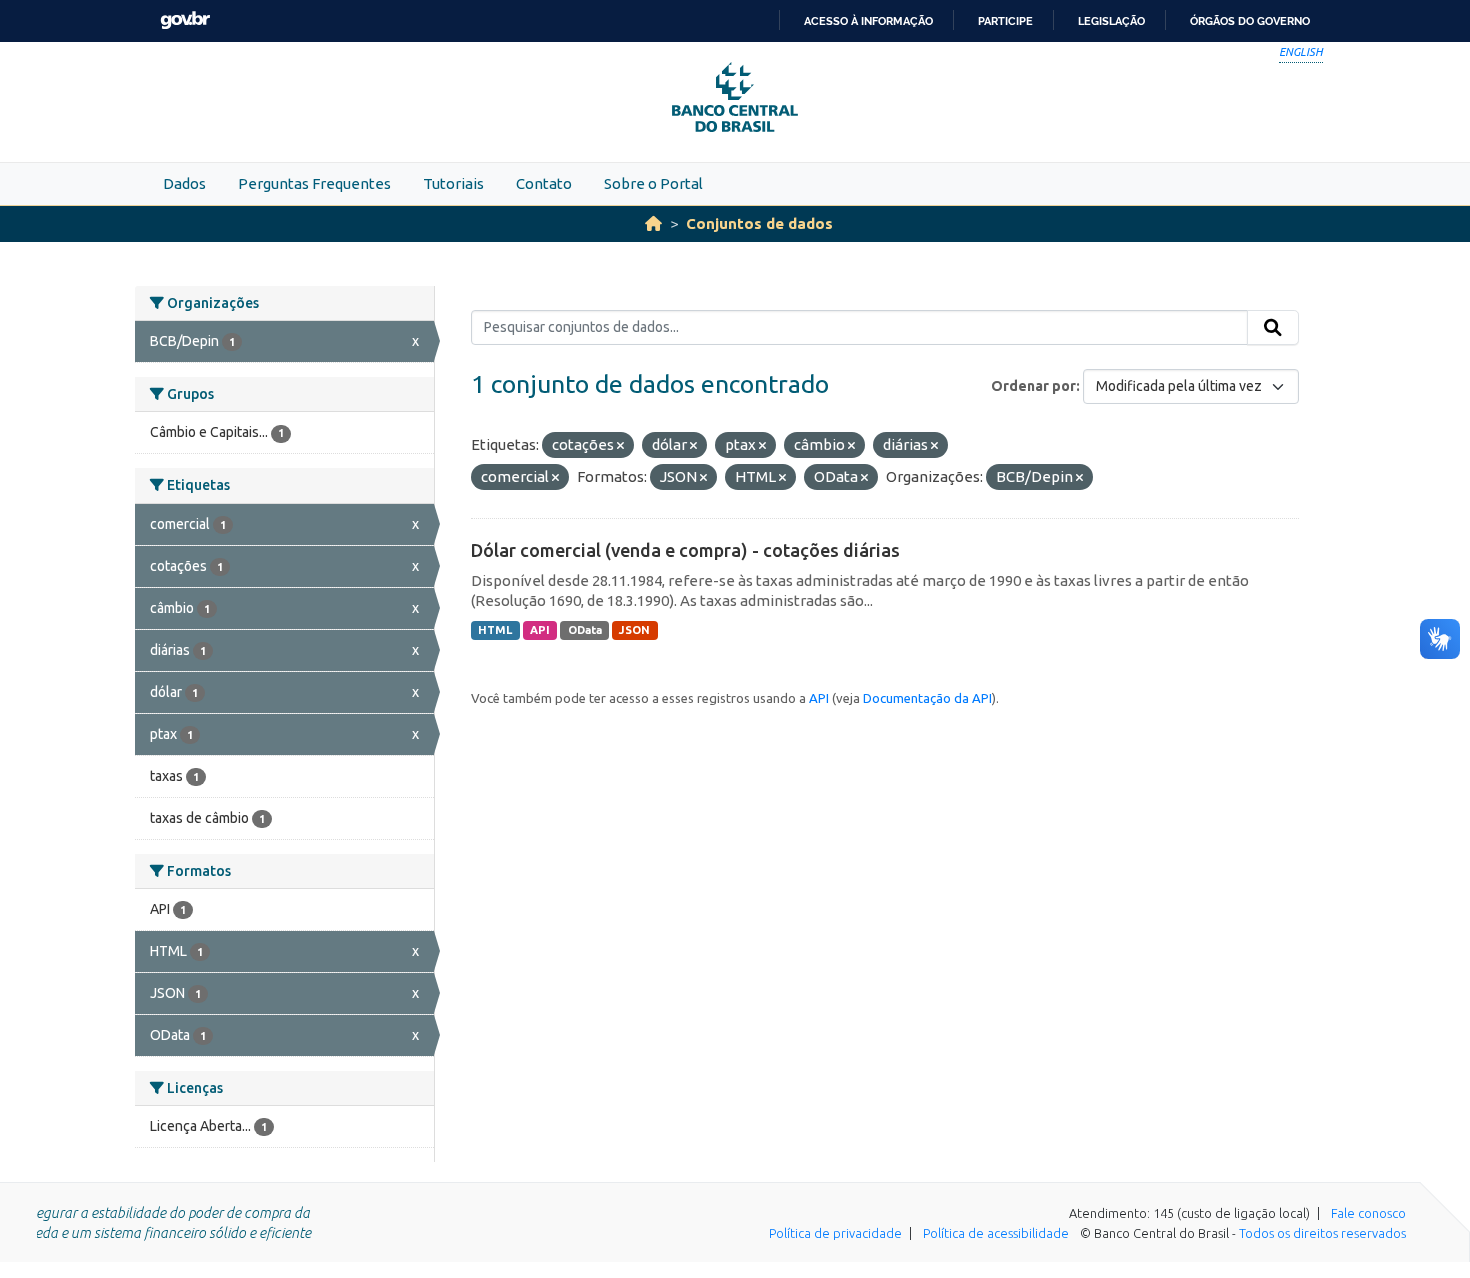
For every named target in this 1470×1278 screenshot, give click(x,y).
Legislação (1111, 21)
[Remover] (620, 446)
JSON (634, 630)
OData (585, 630)
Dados (184, 183)
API (540, 630)
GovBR (185, 20)
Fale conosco (1368, 1213)
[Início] (653, 223)
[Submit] (1273, 328)
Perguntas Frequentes (314, 183)
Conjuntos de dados (759, 223)
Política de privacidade (835, 1233)
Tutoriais (453, 183)
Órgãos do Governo (1250, 21)
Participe (1005, 21)
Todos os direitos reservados (1322, 1233)
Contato (544, 183)
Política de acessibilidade (996, 1233)
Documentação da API (927, 698)
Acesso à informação (868, 21)
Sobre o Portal (653, 183)
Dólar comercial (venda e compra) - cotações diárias (685, 550)
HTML (495, 630)
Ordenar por (1033, 386)
